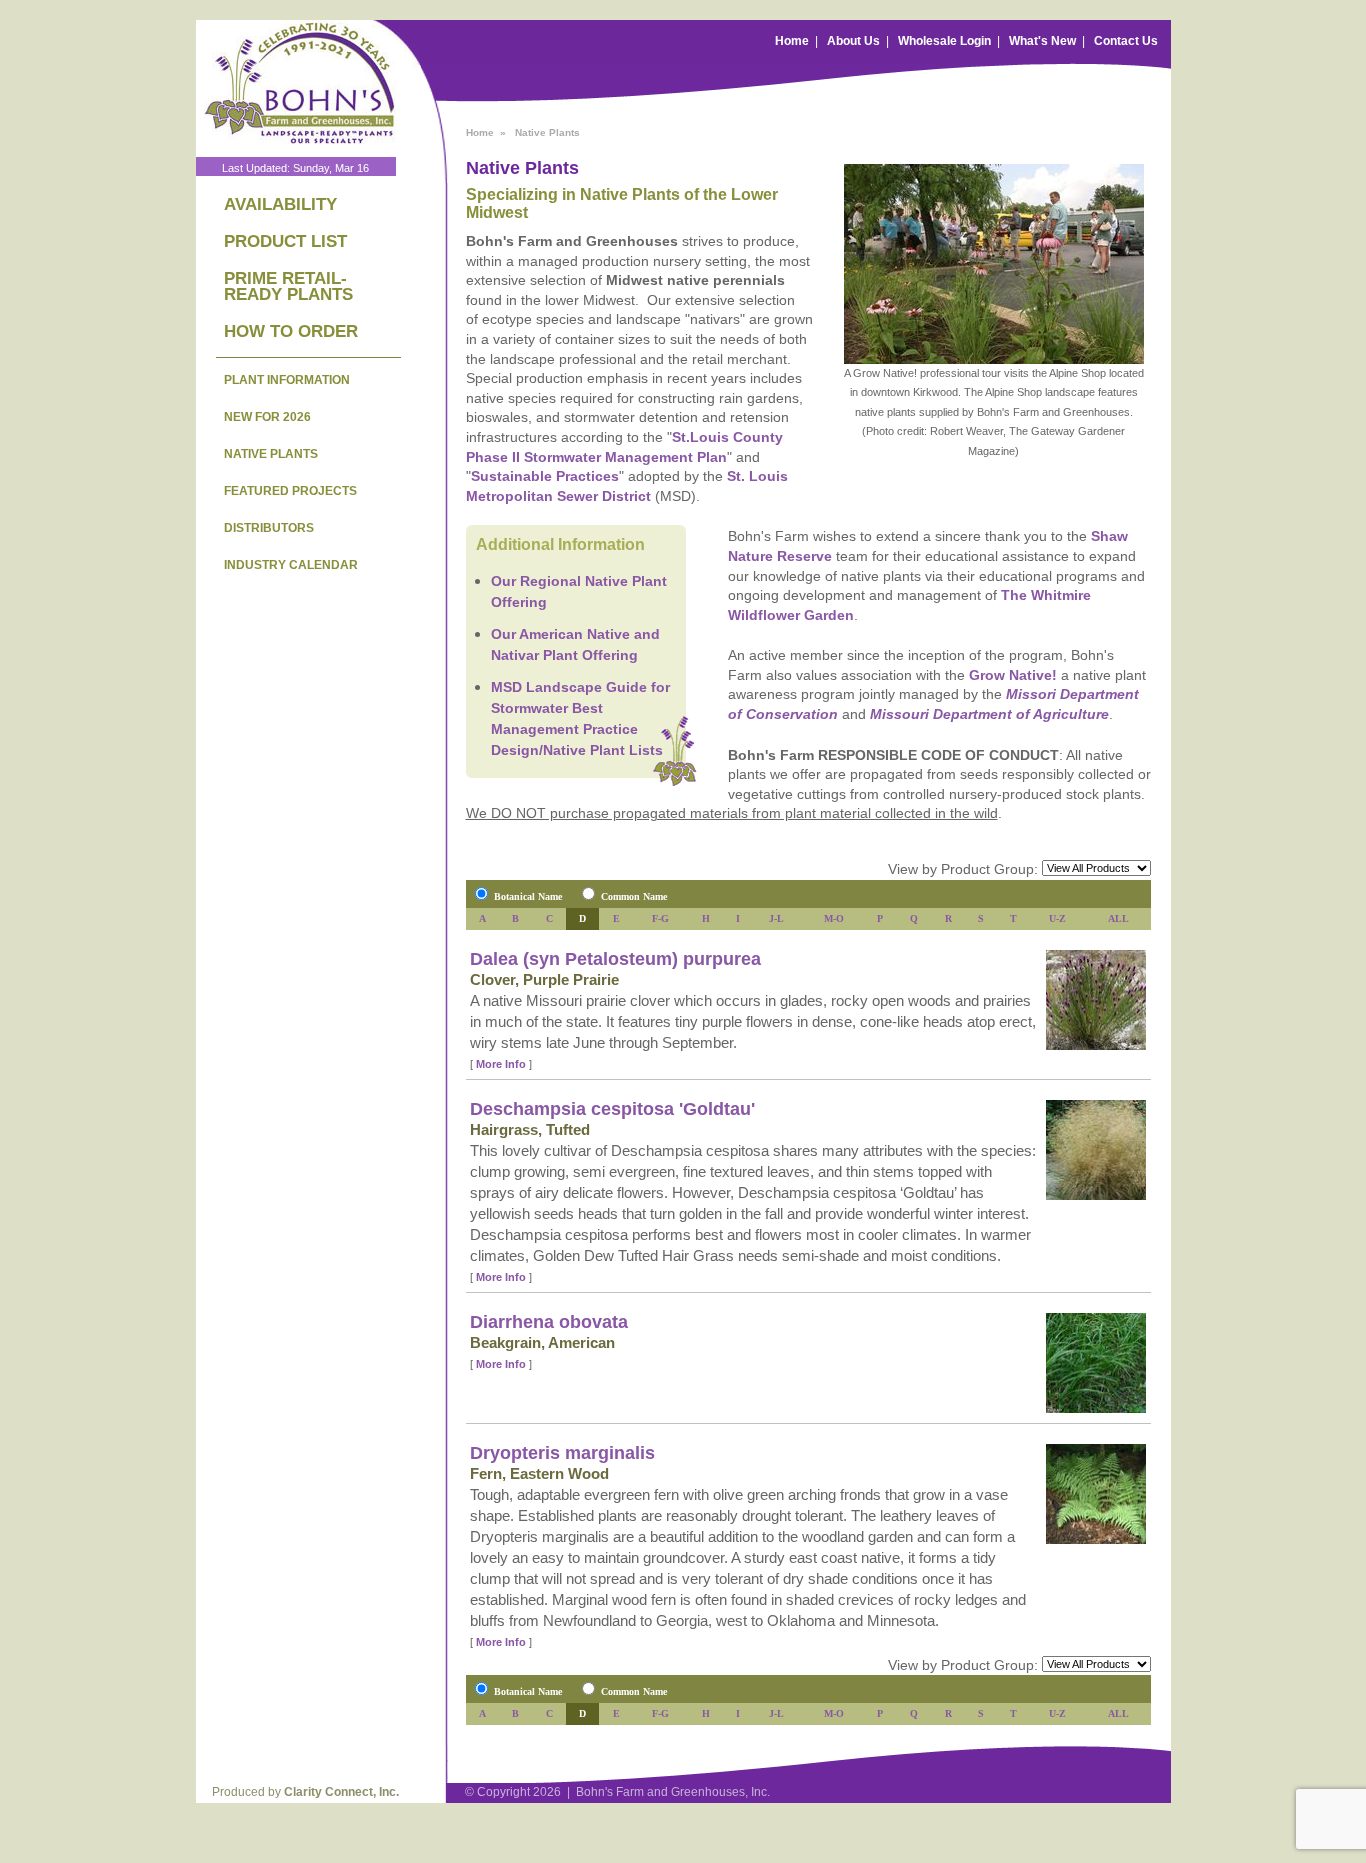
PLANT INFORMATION (287, 380)
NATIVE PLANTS (271, 454)
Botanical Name (528, 896)
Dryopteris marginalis (562, 1453)
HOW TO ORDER (291, 331)
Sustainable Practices (545, 476)
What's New (1042, 41)
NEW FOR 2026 (267, 417)
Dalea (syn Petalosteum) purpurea (615, 959)
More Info (501, 1064)
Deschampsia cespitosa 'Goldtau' (612, 1109)
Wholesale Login (944, 41)
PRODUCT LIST (285, 241)
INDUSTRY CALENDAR (291, 565)
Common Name (634, 896)
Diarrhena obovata (549, 1322)
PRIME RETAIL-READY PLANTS (288, 286)
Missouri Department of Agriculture (989, 714)
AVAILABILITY (280, 204)
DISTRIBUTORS (269, 528)
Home (792, 41)
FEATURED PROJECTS (290, 491)
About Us (853, 41)
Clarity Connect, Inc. (341, 1792)
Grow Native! (1013, 675)
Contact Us (1126, 41)
